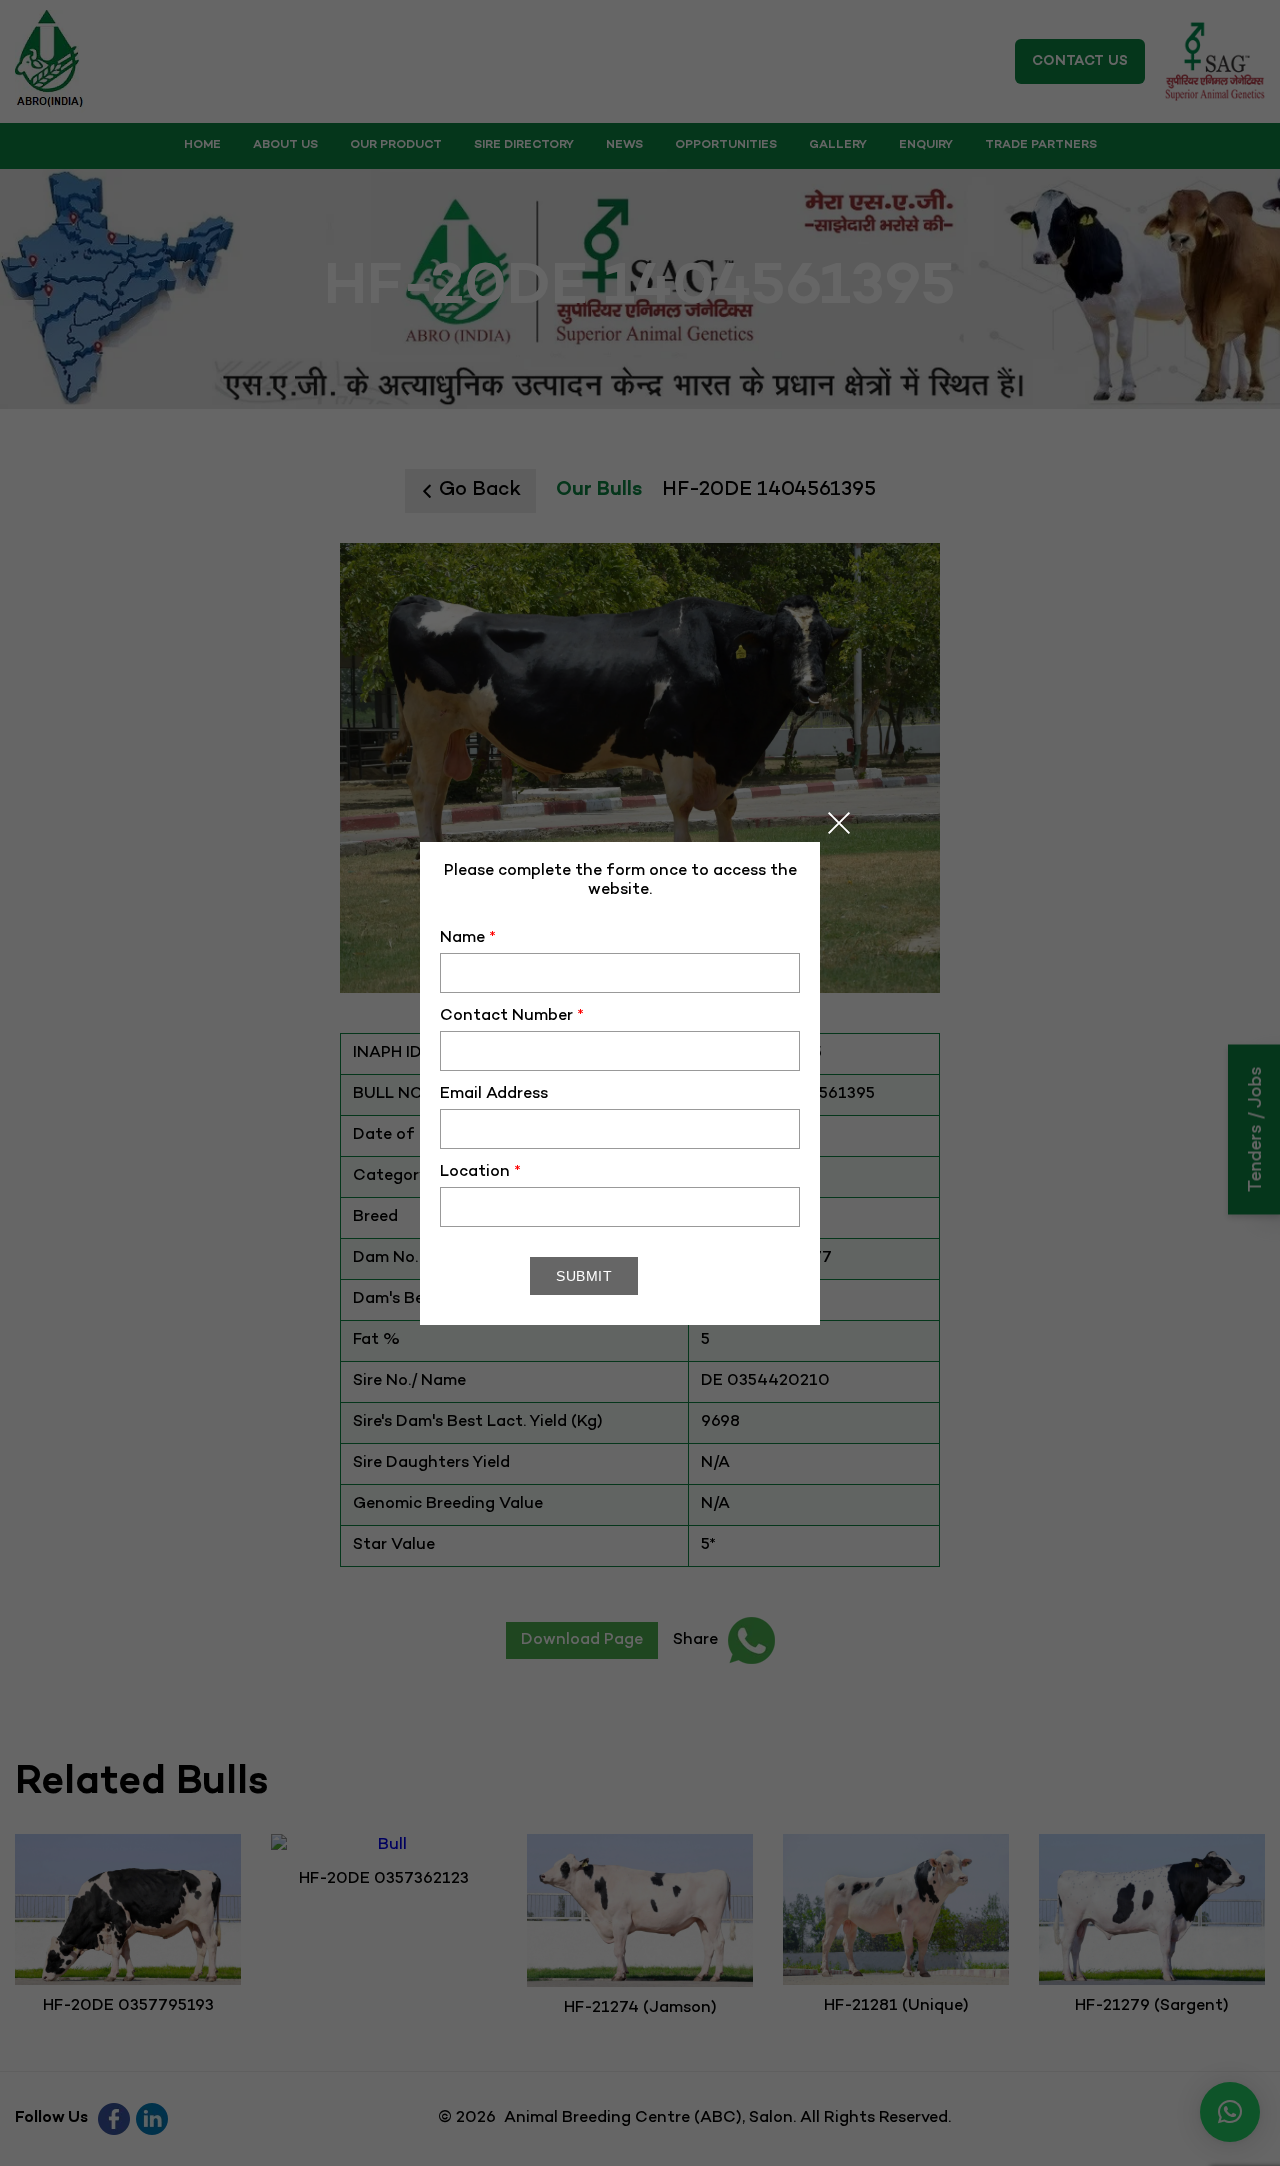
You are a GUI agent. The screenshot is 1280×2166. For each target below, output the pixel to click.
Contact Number (512, 1016)
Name (468, 938)
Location (480, 1172)
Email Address (494, 1094)
